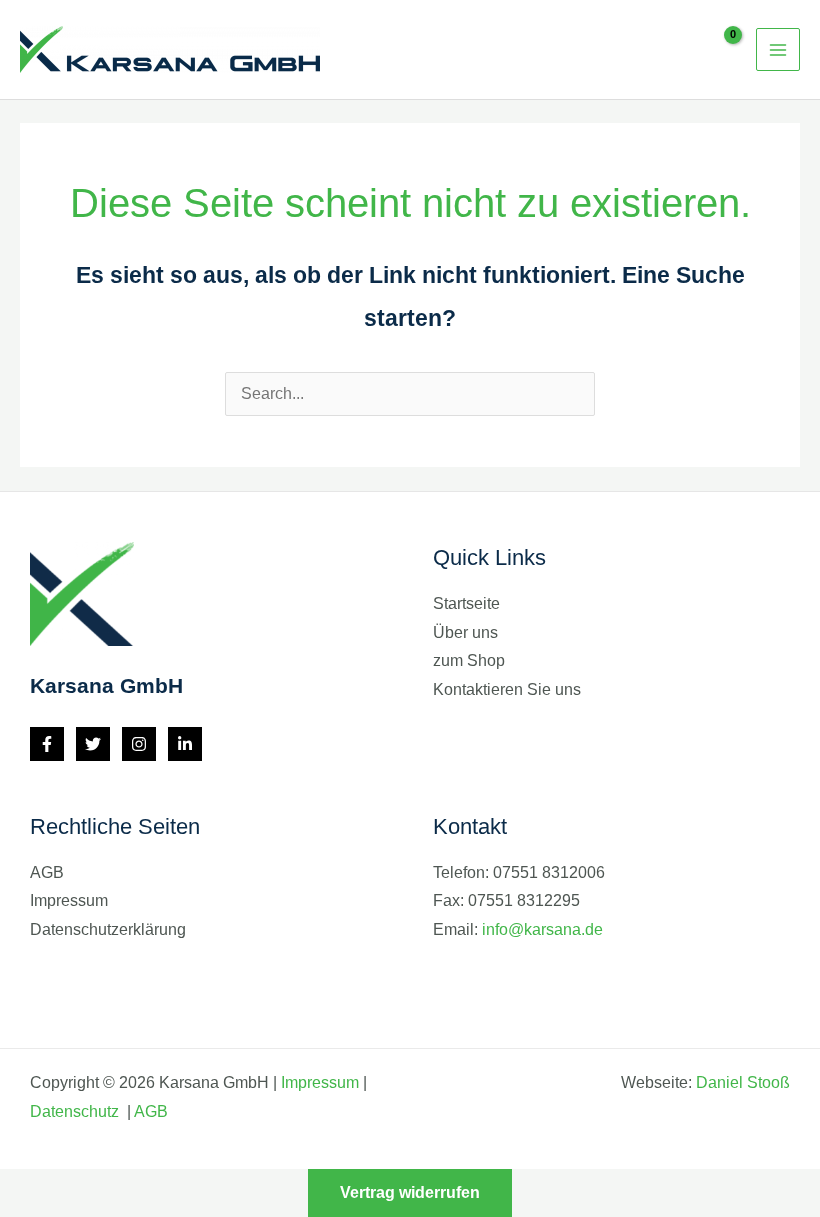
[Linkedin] (185, 744)
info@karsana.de (542, 929)
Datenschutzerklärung (108, 929)
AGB (47, 872)
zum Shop (469, 660)
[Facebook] (47, 744)
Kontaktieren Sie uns (507, 689)
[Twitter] (93, 744)
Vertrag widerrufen (410, 1192)
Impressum (69, 900)
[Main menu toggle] (778, 50)
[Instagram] (139, 744)
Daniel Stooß (743, 1082)
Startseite (466, 603)
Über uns (465, 632)
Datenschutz (76, 1111)
